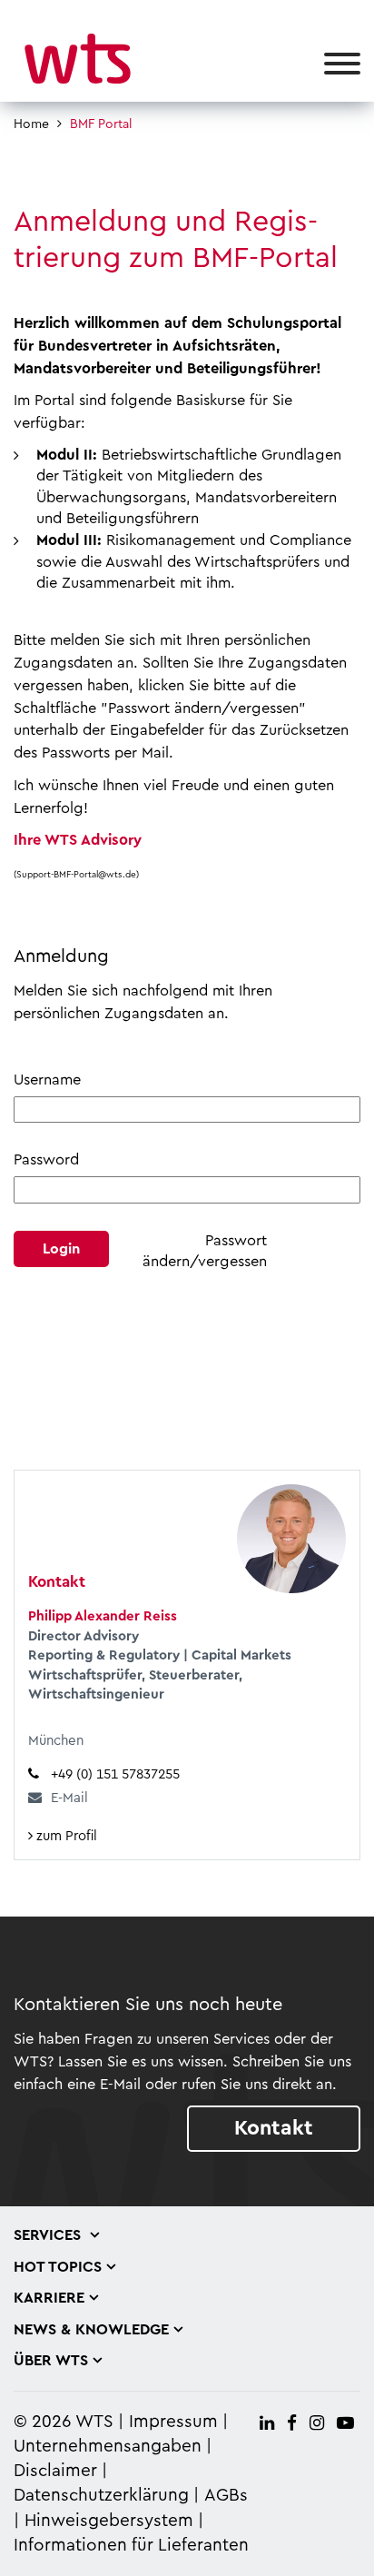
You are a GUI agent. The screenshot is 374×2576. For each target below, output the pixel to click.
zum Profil (65, 1836)
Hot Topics (58, 2267)
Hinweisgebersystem (109, 2521)
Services (49, 2235)
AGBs (226, 2496)
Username (47, 1080)
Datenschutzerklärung (101, 2496)
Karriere (49, 2298)
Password (46, 1160)
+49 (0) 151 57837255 (115, 1774)
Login (61, 1249)
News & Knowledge (91, 2330)
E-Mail (69, 1798)
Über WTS (51, 2361)
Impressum (173, 2422)
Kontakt (274, 2128)
